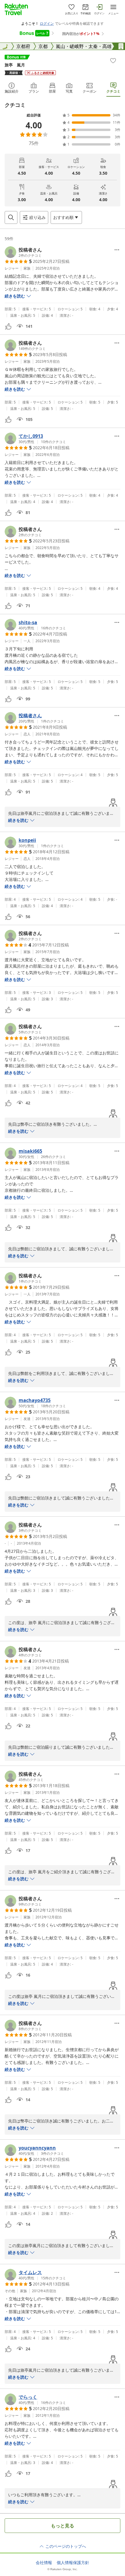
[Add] (113, 61)
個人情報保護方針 (73, 2563)
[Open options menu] (117, 250)
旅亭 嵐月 (15, 65)
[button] (23, 252)
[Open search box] (11, 217)
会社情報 (44, 2563)
